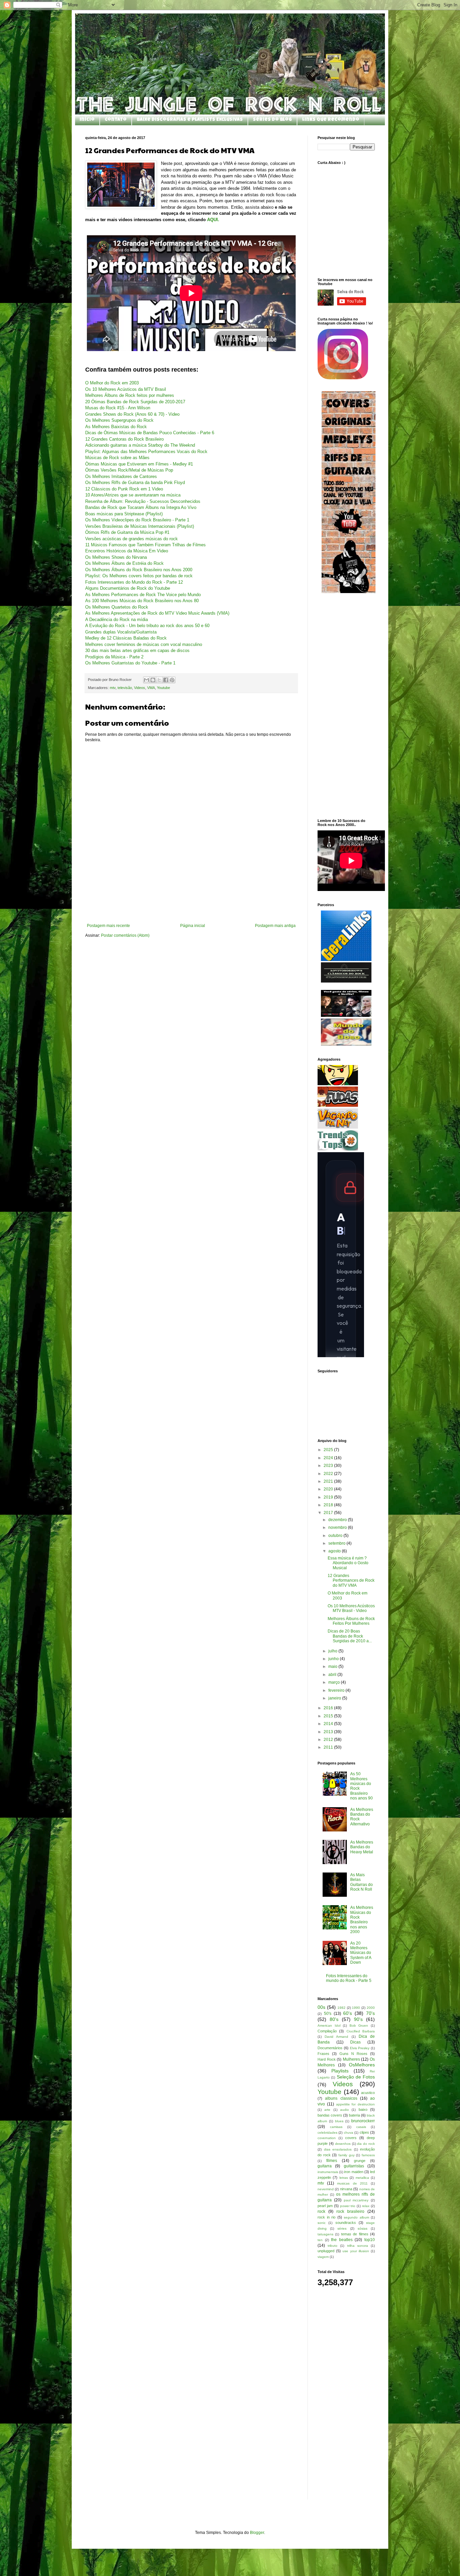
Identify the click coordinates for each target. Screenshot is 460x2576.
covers (351, 2138)
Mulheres (351, 2059)
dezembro (338, 1520)
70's (370, 2013)
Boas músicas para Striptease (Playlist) (124, 514)
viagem (323, 2257)
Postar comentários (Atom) (125, 935)
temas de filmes (355, 2234)
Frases (323, 2054)
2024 (329, 1458)
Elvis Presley (360, 2048)
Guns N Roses (353, 2054)
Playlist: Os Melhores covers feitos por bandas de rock (139, 576)
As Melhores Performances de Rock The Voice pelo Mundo (143, 595)
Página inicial (193, 926)
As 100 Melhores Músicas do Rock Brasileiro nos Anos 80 (142, 601)
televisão (125, 688)
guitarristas (354, 2166)
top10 (370, 2240)
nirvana (346, 2189)
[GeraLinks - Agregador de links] (346, 960)
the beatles (342, 2240)
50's (328, 2014)
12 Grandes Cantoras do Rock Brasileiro (124, 439)
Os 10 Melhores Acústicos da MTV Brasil (126, 389)
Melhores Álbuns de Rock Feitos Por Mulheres (351, 1621)
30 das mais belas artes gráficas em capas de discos (137, 650)
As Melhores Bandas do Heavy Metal (362, 1847)
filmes (332, 2161)
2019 (329, 1497)
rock (321, 2211)
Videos (140, 688)
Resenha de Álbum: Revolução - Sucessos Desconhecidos (143, 501)
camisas (336, 2127)
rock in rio (326, 2217)
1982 (341, 2008)
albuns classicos (341, 2098)
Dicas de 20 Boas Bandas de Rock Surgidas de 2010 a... (350, 1636)
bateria (354, 2115)
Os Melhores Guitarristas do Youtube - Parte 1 (130, 663)
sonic (322, 2223)
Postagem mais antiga (275, 926)
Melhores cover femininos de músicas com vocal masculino (144, 644)
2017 (329, 1513)
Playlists (340, 2071)
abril (333, 1675)
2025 (329, 1450)
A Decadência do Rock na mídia (117, 620)
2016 (329, 1708)
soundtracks (346, 2223)
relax (366, 2206)
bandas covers (330, 2115)
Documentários (330, 2048)
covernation (327, 2138)
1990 (356, 2008)
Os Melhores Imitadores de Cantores (121, 476)
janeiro (335, 1698)
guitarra (325, 2166)
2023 (329, 1466)
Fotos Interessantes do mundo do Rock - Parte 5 (349, 1978)
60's (348, 2013)
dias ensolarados (338, 2149)
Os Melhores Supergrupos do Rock (119, 420)
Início (87, 120)
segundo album (356, 2217)
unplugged (326, 2251)
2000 (371, 2008)
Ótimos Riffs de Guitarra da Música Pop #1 (127, 532)
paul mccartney (356, 2200)
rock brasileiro (350, 2211)
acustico (368, 2093)
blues (339, 2121)
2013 (329, 1732)
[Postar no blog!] (153, 680)
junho (334, 1659)
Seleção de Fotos (356, 2077)
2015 (329, 1716)
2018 (329, 1505)
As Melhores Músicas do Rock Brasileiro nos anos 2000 (362, 1920)
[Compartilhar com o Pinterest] (172, 680)
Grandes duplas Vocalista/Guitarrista (121, 632)
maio (333, 1667)
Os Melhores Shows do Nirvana (116, 557)
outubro (336, 1536)
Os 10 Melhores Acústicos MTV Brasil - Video (351, 1608)
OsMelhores (362, 2065)
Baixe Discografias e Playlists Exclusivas (190, 120)
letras (344, 2178)
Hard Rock (327, 2059)
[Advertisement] (191, 905)
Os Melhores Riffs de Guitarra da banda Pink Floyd (135, 483)
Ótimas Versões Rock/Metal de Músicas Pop (129, 470)
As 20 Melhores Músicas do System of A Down (361, 1953)
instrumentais (328, 2172)
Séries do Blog (272, 120)
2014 (329, 1724)
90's (358, 2019)
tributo (333, 2246)
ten (320, 2240)
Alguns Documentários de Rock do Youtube (128, 588)
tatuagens (325, 2234)
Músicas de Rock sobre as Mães (117, 458)
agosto (335, 1551)
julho (333, 1651)
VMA (151, 688)
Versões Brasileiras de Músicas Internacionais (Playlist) (140, 526)
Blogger (257, 2533)
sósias (363, 2228)
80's (334, 2019)
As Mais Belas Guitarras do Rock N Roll (362, 1882)
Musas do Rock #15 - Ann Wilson (118, 408)
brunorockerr (363, 2121)
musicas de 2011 (352, 2183)
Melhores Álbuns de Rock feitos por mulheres (130, 395)
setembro (337, 1543)
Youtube (163, 688)
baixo (363, 2109)
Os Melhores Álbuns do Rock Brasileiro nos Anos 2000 (139, 570)
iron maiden (354, 2172)
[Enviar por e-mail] (146, 680)
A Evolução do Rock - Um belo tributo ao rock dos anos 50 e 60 (147, 626)
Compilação (327, 2031)
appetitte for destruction (356, 2104)
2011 (329, 1747)
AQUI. (213, 220)
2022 (329, 1474)
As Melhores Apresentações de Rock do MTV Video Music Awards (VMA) (157, 613)
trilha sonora (358, 2246)
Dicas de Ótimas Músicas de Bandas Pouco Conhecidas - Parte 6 (150, 433)
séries (342, 2228)
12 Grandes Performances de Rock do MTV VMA (351, 1581)
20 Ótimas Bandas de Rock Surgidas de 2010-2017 (135, 402)
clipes (364, 2132)
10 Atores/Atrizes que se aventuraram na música (133, 495)
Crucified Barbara (361, 2031)
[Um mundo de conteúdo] (338, 1084)
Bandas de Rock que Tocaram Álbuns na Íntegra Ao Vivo (141, 507)
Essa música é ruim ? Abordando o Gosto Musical (348, 1563)
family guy (347, 2155)
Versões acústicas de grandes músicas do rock (132, 539)
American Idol (329, 2025)
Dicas (355, 2042)
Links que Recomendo (331, 120)
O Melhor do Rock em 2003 (112, 383)
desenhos (343, 2144)
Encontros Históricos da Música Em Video (127, 551)
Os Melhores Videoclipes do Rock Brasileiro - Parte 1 (137, 520)
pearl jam (325, 2206)
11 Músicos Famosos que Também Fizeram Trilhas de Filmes (145, 545)
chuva (349, 2133)
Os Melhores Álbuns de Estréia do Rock (124, 563)
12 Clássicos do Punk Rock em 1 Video (124, 489)
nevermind (326, 2189)
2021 (329, 1481)
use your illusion (356, 2251)
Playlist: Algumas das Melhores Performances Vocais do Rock (146, 452)
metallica (362, 2178)
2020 (329, 1489)
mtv (113, 688)
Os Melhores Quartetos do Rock (117, 607)
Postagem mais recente (108, 926)
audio (344, 2110)
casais (361, 2127)
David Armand (336, 2037)
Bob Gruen (359, 2025)
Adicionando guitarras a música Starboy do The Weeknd (140, 445)
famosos (368, 2155)
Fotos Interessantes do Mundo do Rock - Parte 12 (134, 582)
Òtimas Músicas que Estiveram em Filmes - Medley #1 (139, 464)
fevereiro (337, 1690)
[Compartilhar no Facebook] (166, 680)
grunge (360, 2161)
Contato (116, 120)
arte (327, 2110)
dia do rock (366, 2144)
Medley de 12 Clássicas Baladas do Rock (126, 638)
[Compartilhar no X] (159, 680)
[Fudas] (338, 1105)
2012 (329, 1740)
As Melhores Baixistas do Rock (116, 427)
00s (321, 2007)
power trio (348, 2206)
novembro (338, 1527)
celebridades (327, 2133)
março (335, 1682)
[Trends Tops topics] (338, 1149)
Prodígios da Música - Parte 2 (114, 657)
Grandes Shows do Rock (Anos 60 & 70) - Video (132, 414)
